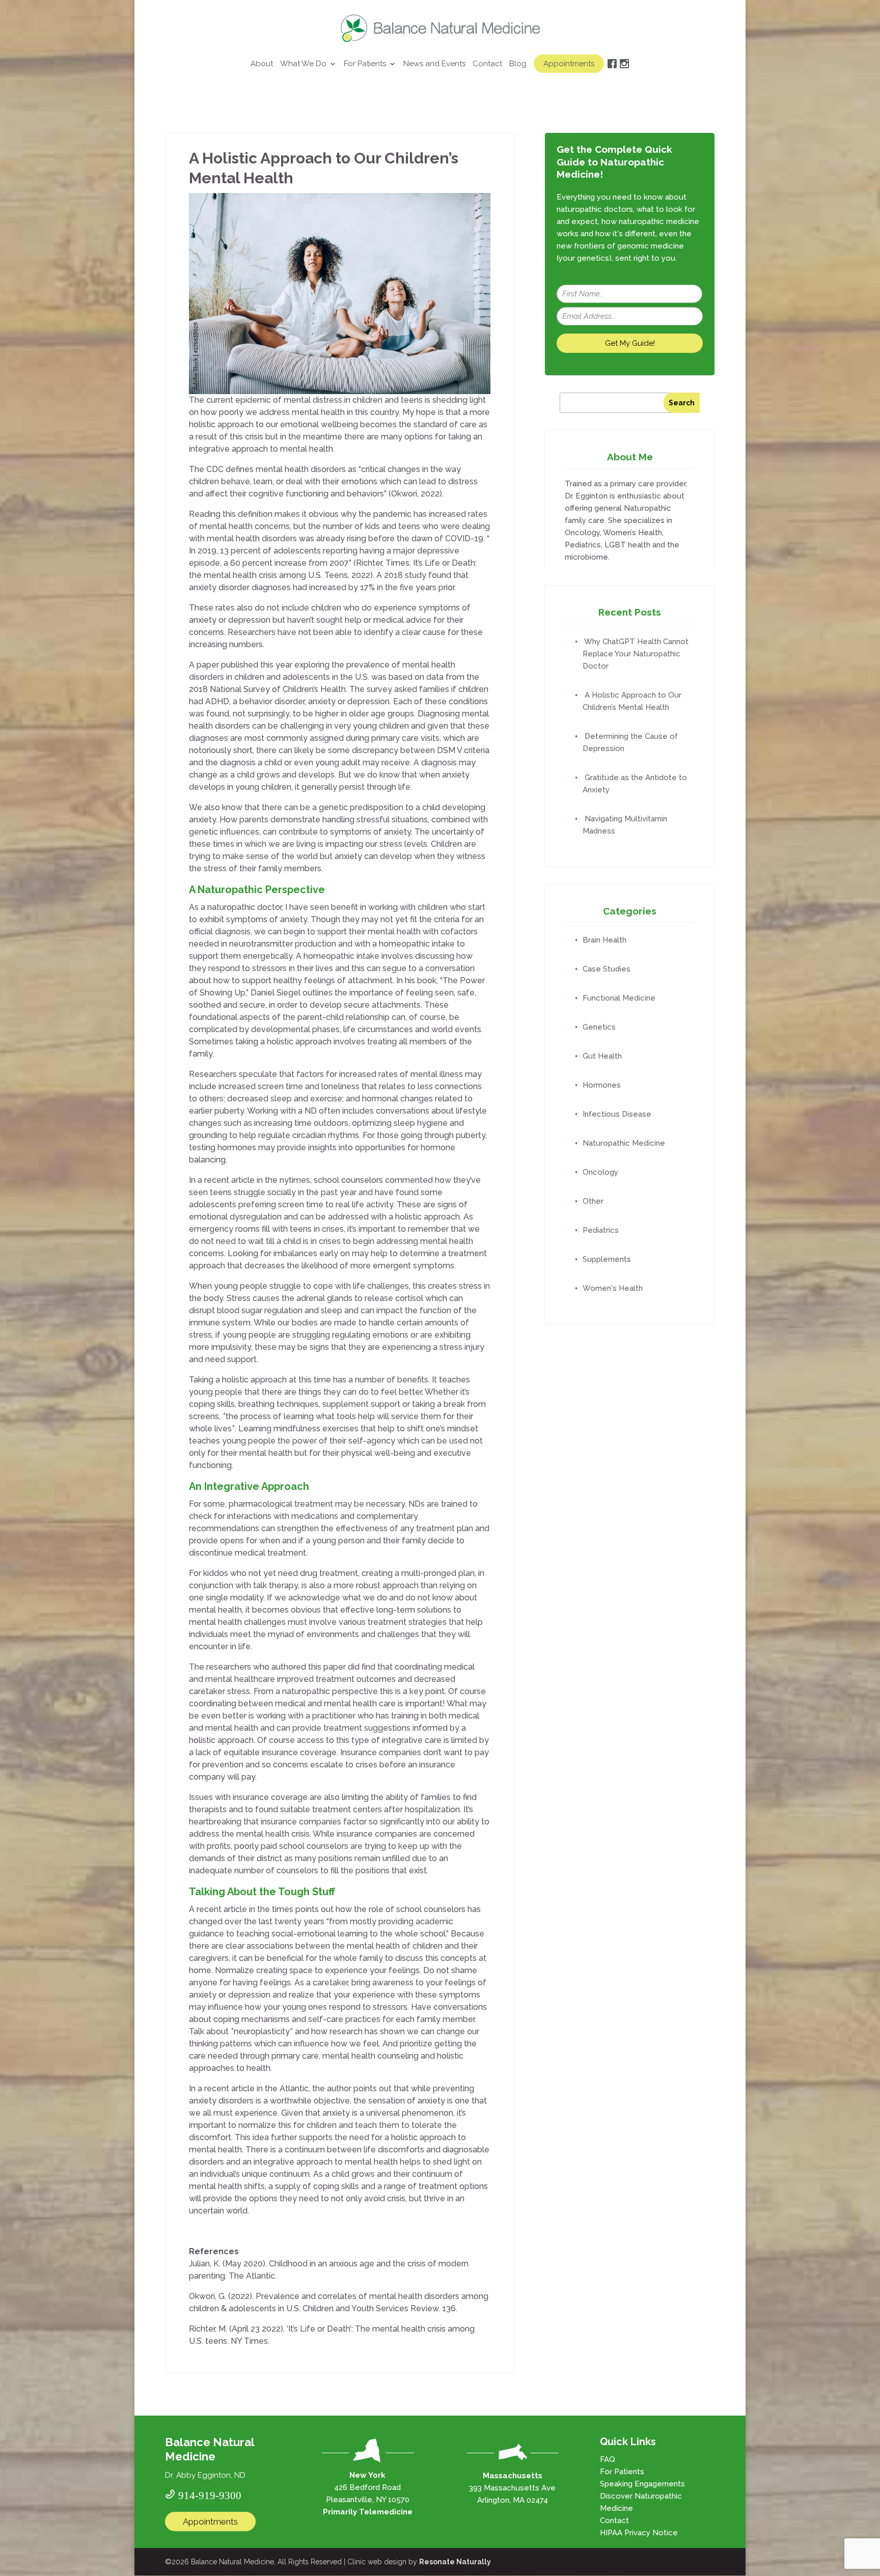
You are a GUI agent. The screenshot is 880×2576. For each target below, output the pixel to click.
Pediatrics (601, 1230)
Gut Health (602, 1056)
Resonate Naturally (455, 2562)
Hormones (602, 1085)
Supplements (607, 1259)
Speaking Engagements (642, 2484)
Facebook (612, 74)
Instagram (624, 74)
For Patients (365, 64)
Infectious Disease (617, 1114)
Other (593, 1201)
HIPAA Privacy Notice (639, 2533)
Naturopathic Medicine (624, 1143)
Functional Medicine (619, 998)
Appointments (569, 64)
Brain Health (604, 940)
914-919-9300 (210, 2494)
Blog (518, 64)
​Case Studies (607, 969)
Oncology (600, 1172)
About (262, 64)
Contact (487, 64)
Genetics (599, 1027)
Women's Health (613, 1288)
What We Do (303, 64)
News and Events (434, 64)
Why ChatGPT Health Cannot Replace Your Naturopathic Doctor (636, 654)
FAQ (608, 2459)
